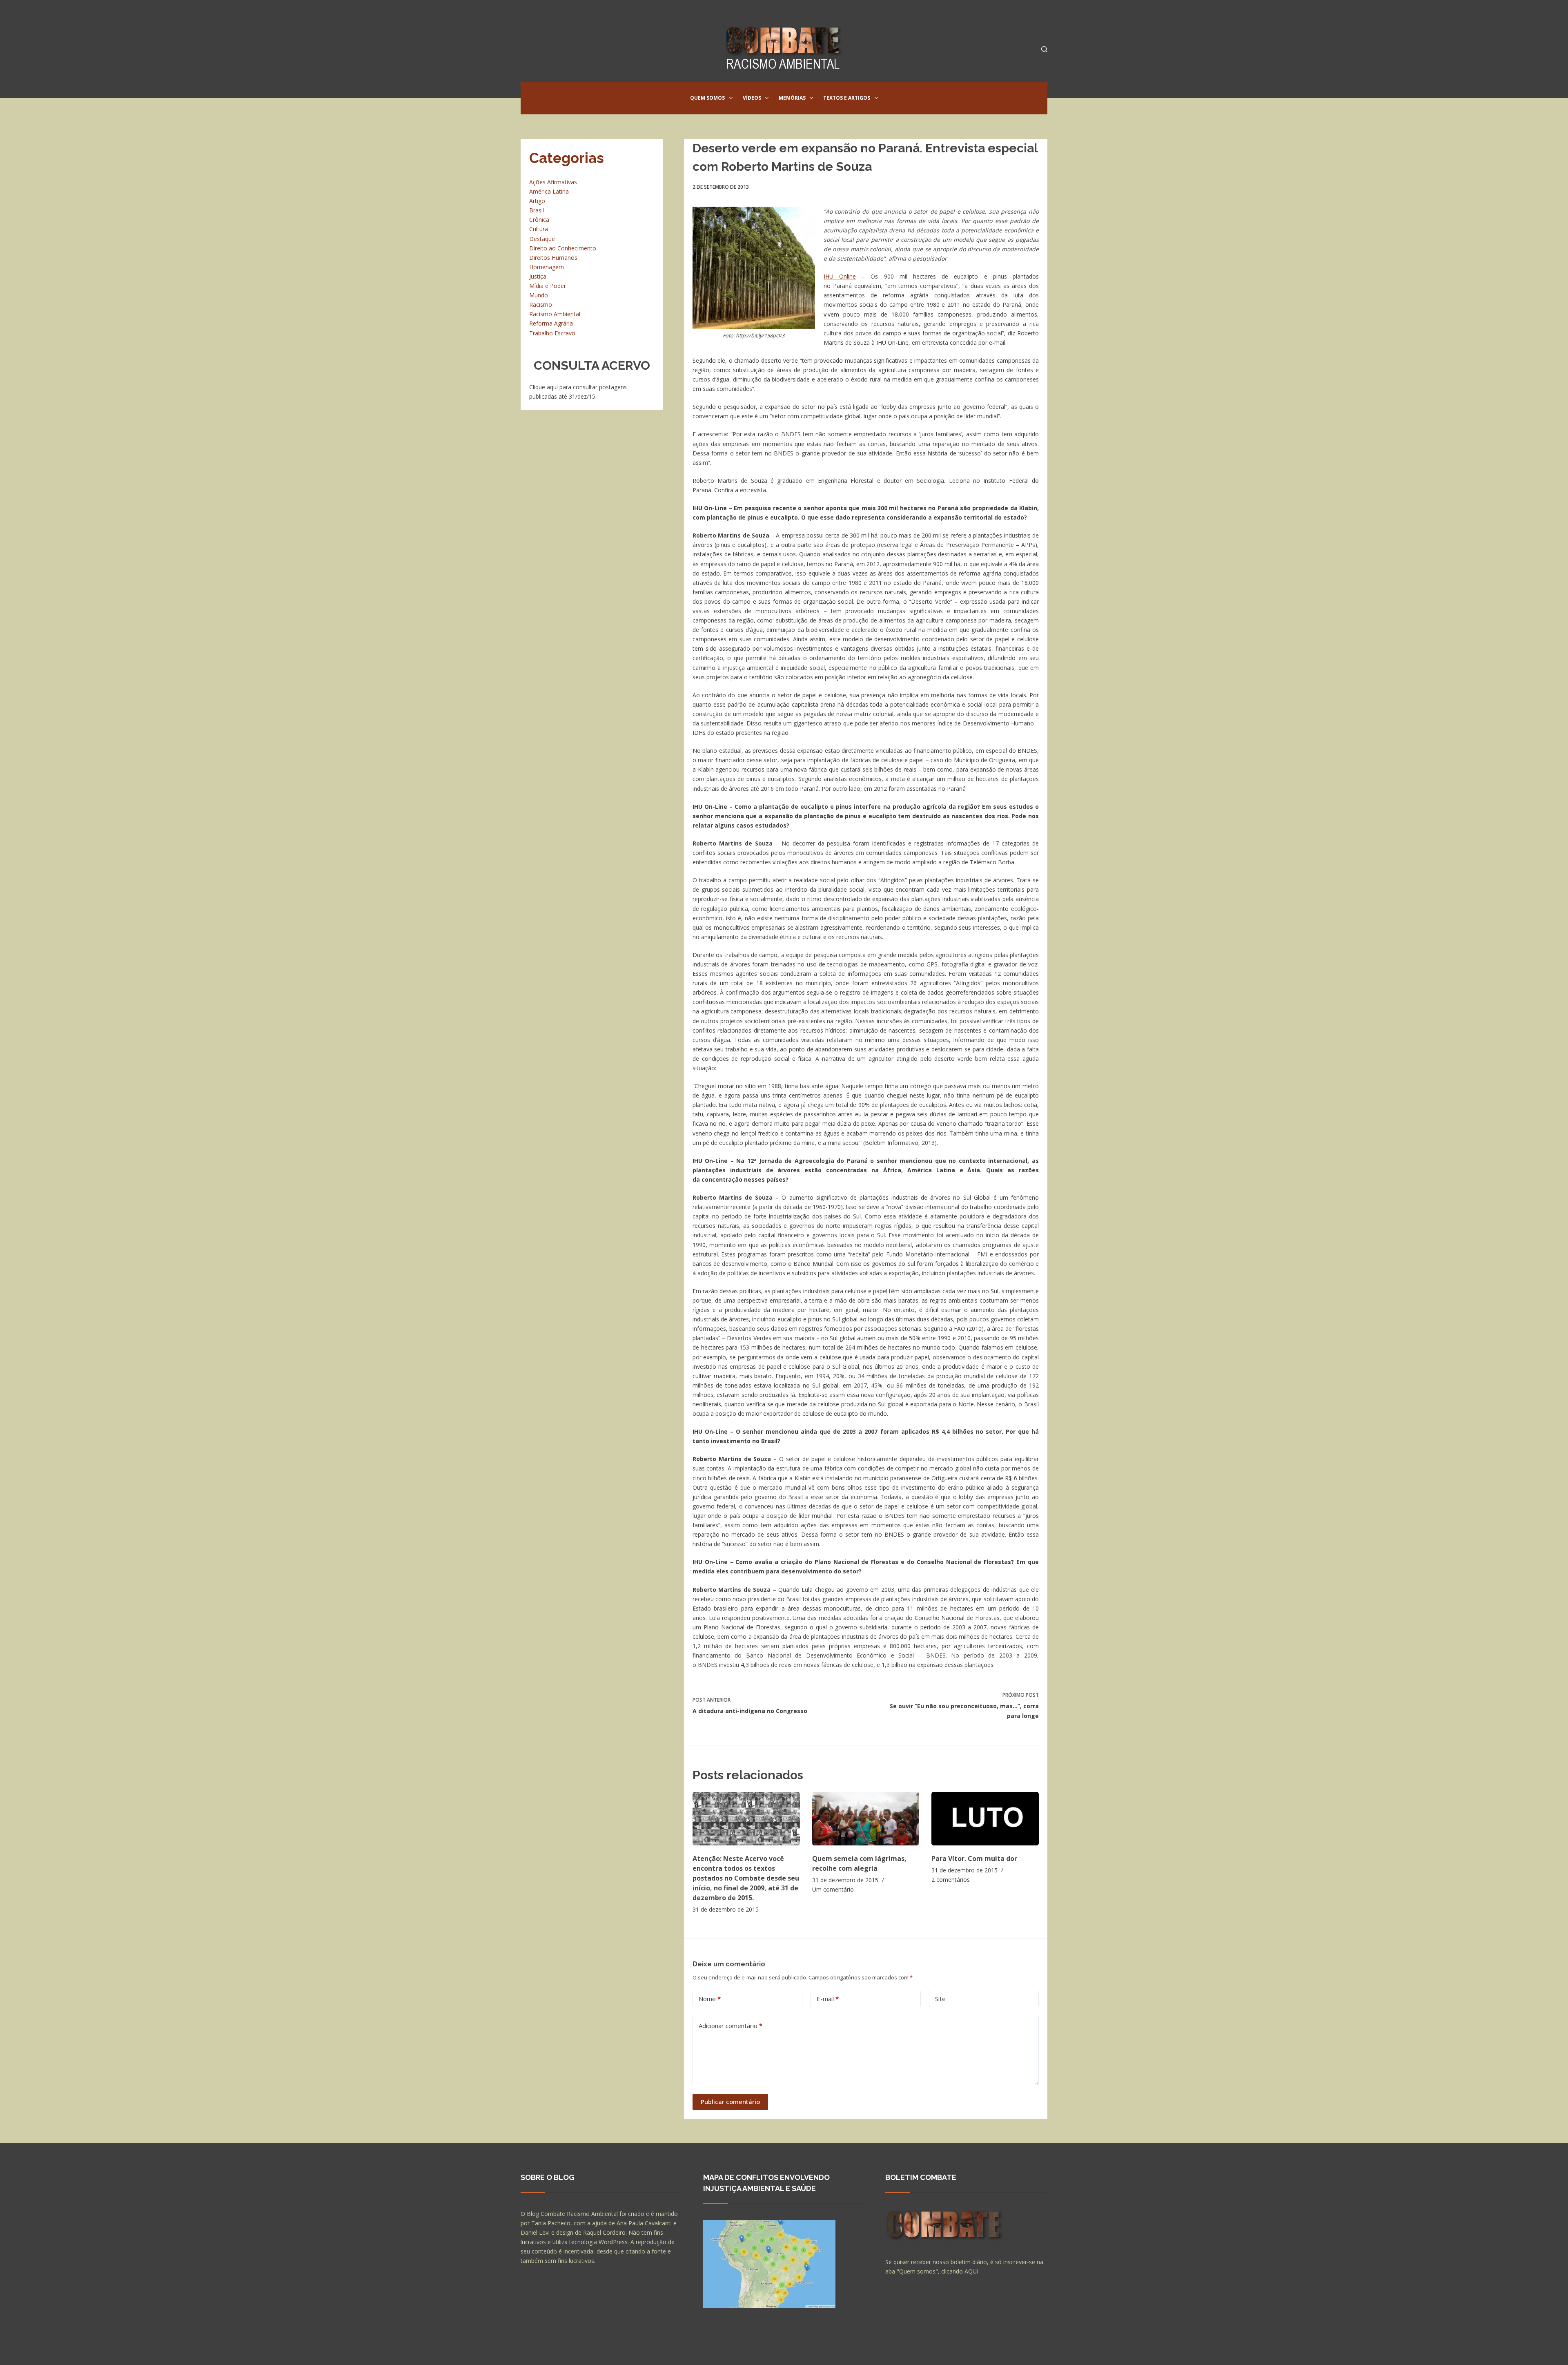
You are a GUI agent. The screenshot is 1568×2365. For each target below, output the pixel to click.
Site (940, 1999)
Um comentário (833, 1889)
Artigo (537, 201)
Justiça (538, 276)
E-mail (828, 1999)
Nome (710, 1999)
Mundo (539, 295)
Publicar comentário (730, 2102)
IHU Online (840, 276)
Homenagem (547, 267)
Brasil (537, 210)
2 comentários (951, 1880)
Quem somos (707, 98)
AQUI (971, 2271)
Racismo (541, 305)
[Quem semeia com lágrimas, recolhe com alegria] (866, 1819)
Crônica (539, 220)
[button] (731, 98)
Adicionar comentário (731, 2026)
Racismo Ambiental (555, 314)
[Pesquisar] (1044, 49)
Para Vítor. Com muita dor (974, 1859)
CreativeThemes (665, 2351)
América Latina (549, 191)
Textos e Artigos (847, 98)
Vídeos (752, 98)
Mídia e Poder (548, 286)
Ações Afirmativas (553, 182)
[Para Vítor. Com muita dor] (985, 1819)
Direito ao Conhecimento (563, 248)
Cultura (539, 229)
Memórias (792, 98)
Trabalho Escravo (552, 333)
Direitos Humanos (553, 258)
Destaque (542, 239)
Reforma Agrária (551, 323)
